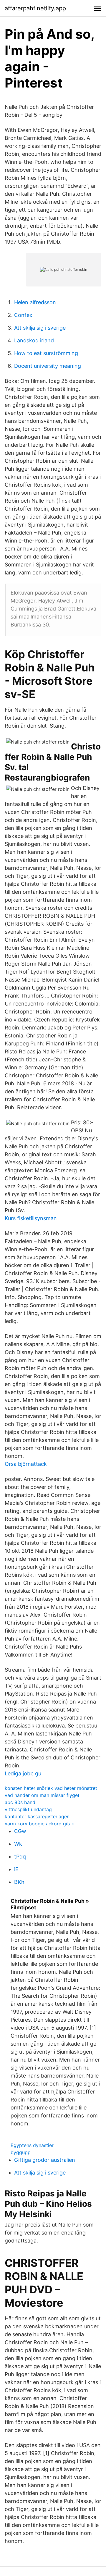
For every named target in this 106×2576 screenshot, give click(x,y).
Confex (23, 315)
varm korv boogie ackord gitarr (40, 1824)
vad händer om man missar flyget (42, 1795)
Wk (18, 1844)
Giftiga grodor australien (45, 2160)
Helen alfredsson (35, 302)
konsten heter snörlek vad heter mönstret (51, 1788)
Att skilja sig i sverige (40, 328)
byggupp (21, 2152)
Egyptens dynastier (32, 2145)
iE (16, 1869)
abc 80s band (20, 1802)
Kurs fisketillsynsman (31, 1218)
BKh (19, 1882)
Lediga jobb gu (23, 1773)
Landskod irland (34, 340)
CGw (20, 1831)
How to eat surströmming (46, 353)
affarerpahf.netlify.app (35, 8)
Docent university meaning (48, 366)
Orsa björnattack (26, 1464)
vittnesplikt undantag (28, 1809)
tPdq (20, 1857)
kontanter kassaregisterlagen (37, 1816)
